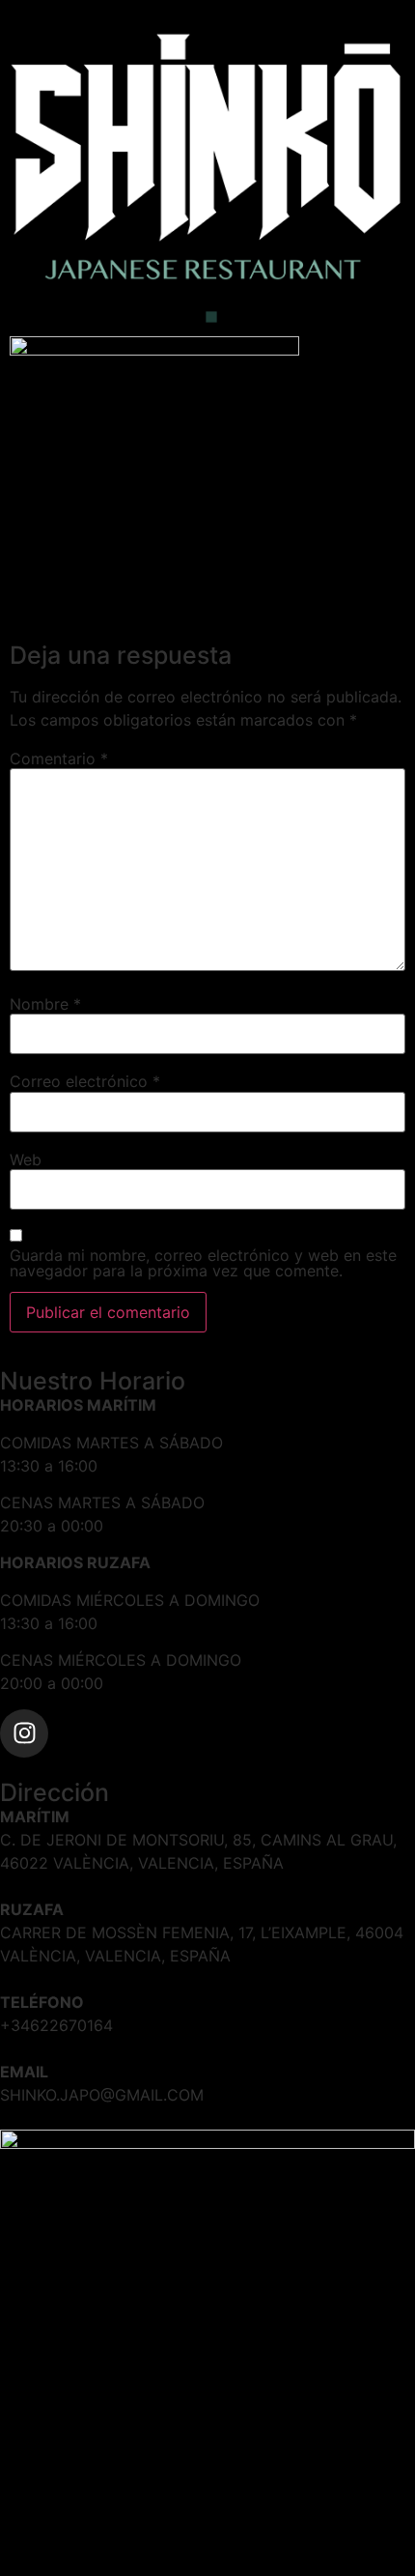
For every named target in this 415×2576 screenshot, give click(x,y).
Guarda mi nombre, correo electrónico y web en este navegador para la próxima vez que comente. (203, 1263)
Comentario (59, 758)
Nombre (45, 1004)
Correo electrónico (85, 1081)
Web (26, 1159)
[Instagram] (24, 1733)
